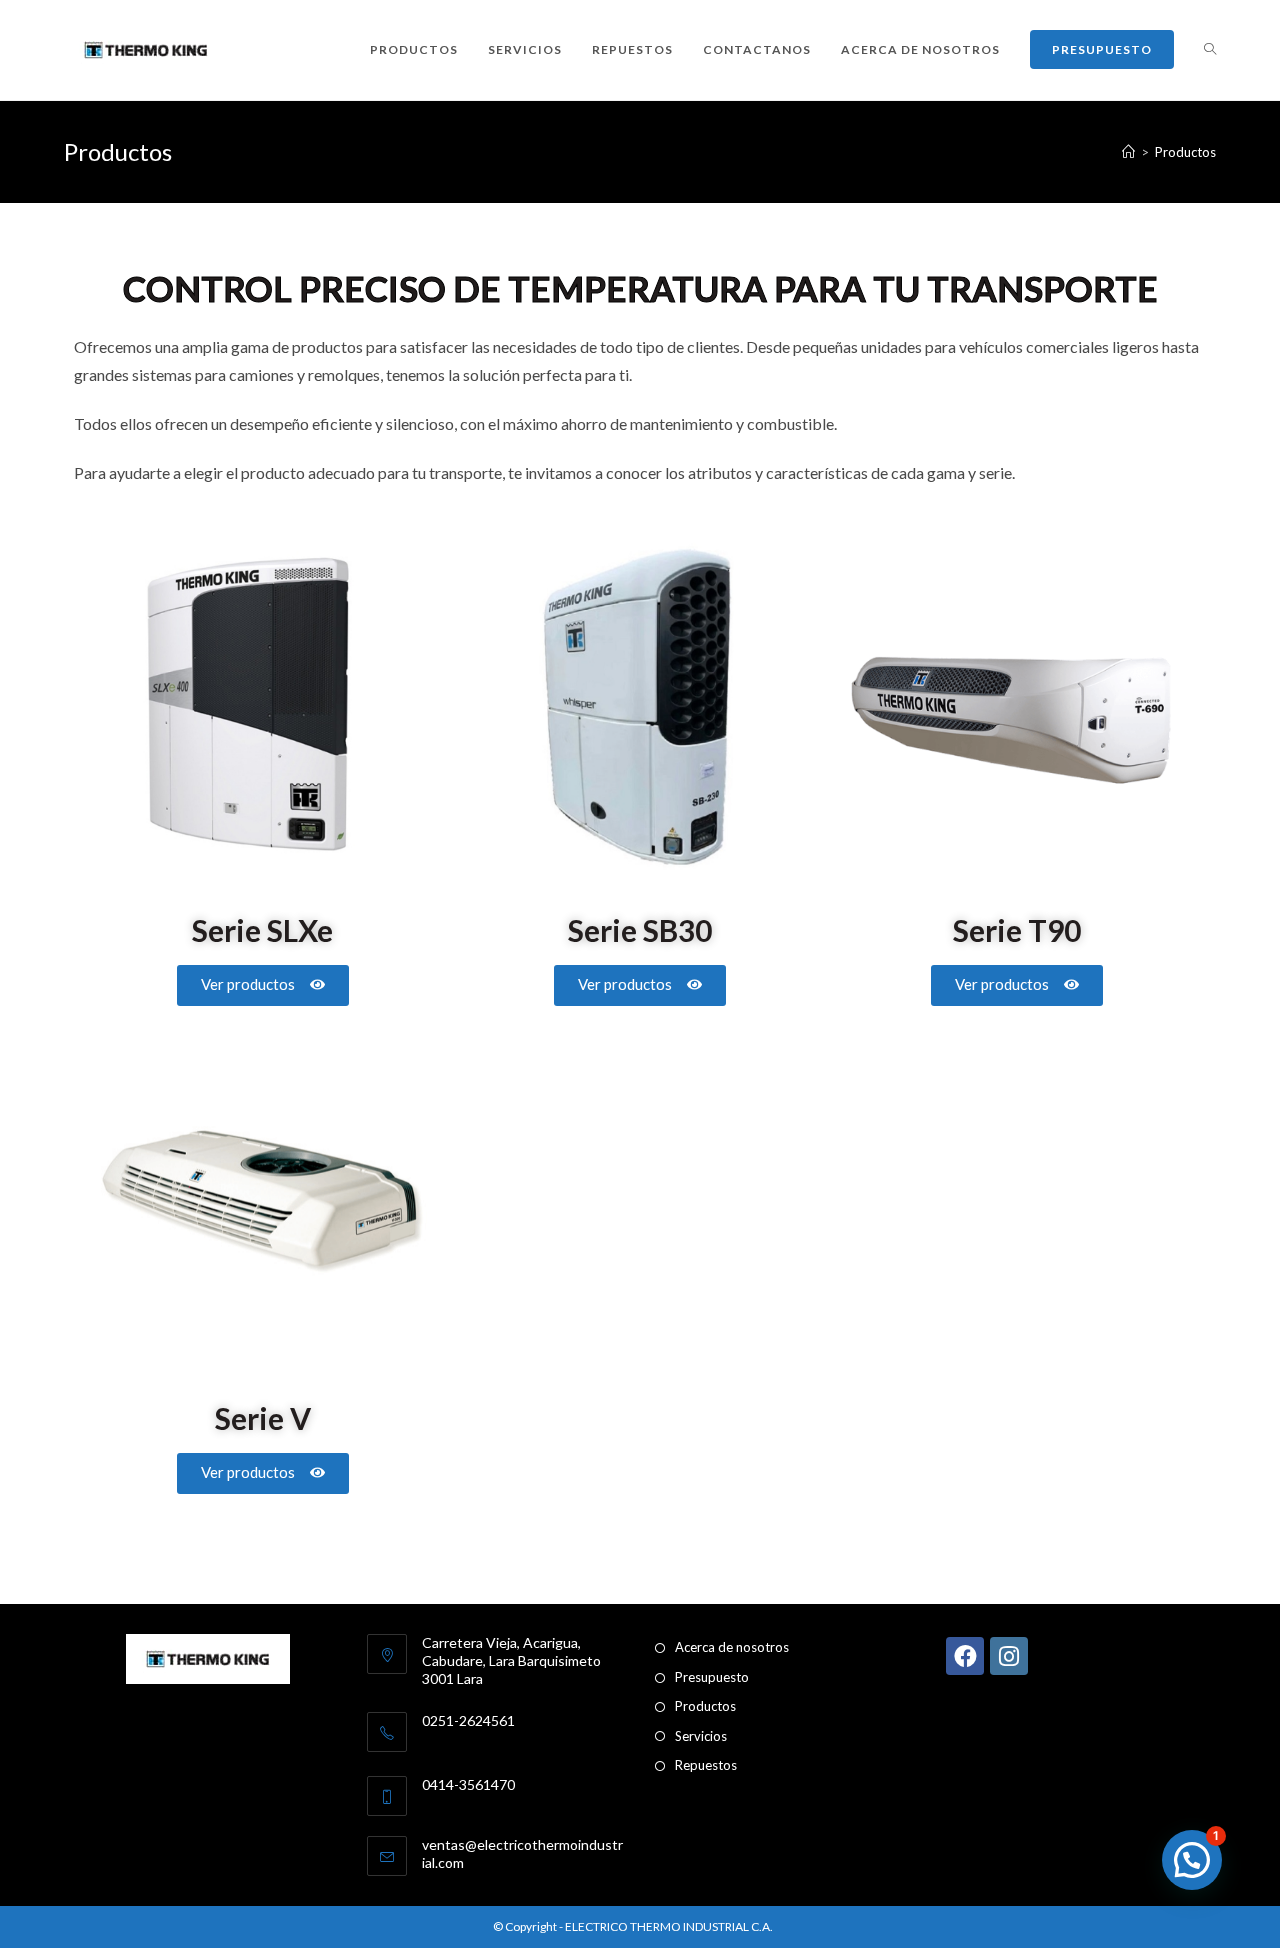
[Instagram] (1009, 1656)
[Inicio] (1128, 152)
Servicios (701, 1736)
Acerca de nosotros (732, 1647)
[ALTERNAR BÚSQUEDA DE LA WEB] (1210, 50)
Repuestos (706, 1765)
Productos (1185, 152)
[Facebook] (965, 1656)
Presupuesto (712, 1677)
